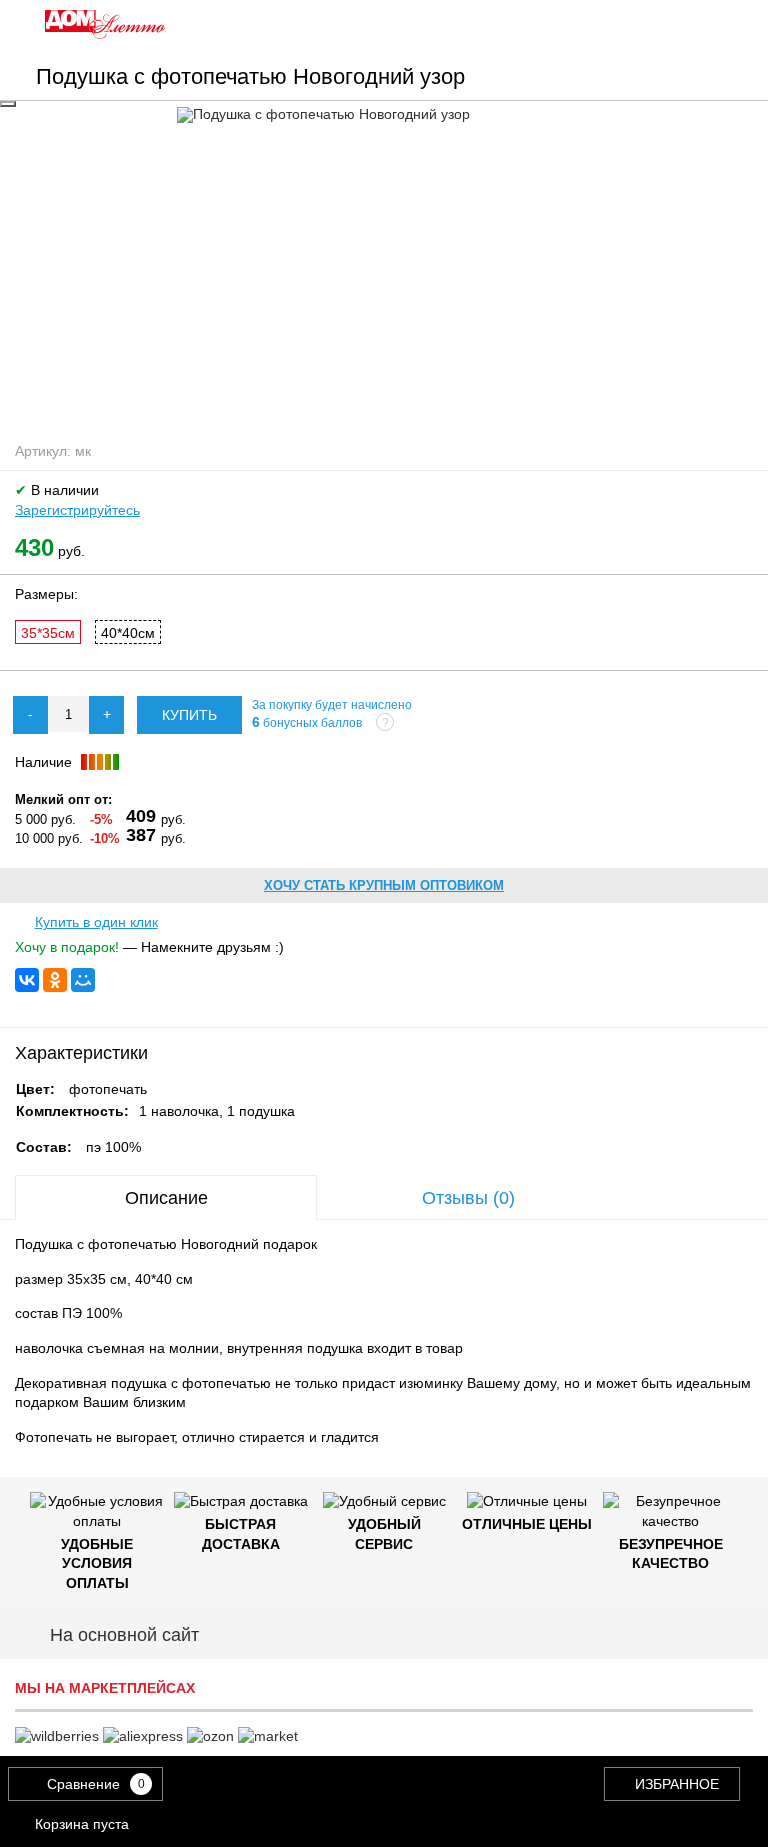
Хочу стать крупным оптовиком (384, 885)
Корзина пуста (82, 1824)
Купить (189, 715)
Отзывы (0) (468, 1198)
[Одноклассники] (55, 980)
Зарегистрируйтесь (77, 510)
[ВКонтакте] (27, 980)
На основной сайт (124, 1635)
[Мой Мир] (83, 980)
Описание (166, 1198)
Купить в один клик (96, 922)
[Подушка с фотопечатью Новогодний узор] (384, 115)
